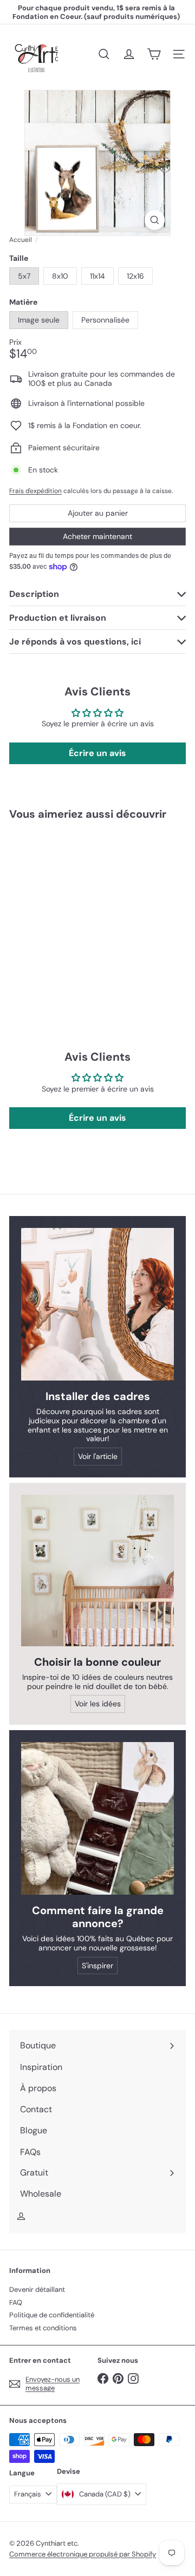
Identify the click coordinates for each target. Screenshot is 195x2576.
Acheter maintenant (97, 536)
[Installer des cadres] (97, 1304)
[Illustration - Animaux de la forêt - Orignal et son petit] (77, 913)
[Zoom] (155, 220)
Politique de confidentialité (52, 2315)
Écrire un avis (97, 753)
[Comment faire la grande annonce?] (97, 1818)
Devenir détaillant (37, 2289)
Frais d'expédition (35, 491)
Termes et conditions (43, 2328)
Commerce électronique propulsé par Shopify (83, 2554)
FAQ (16, 2302)
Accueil (21, 240)
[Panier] (154, 54)
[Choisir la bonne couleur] (97, 1570)
